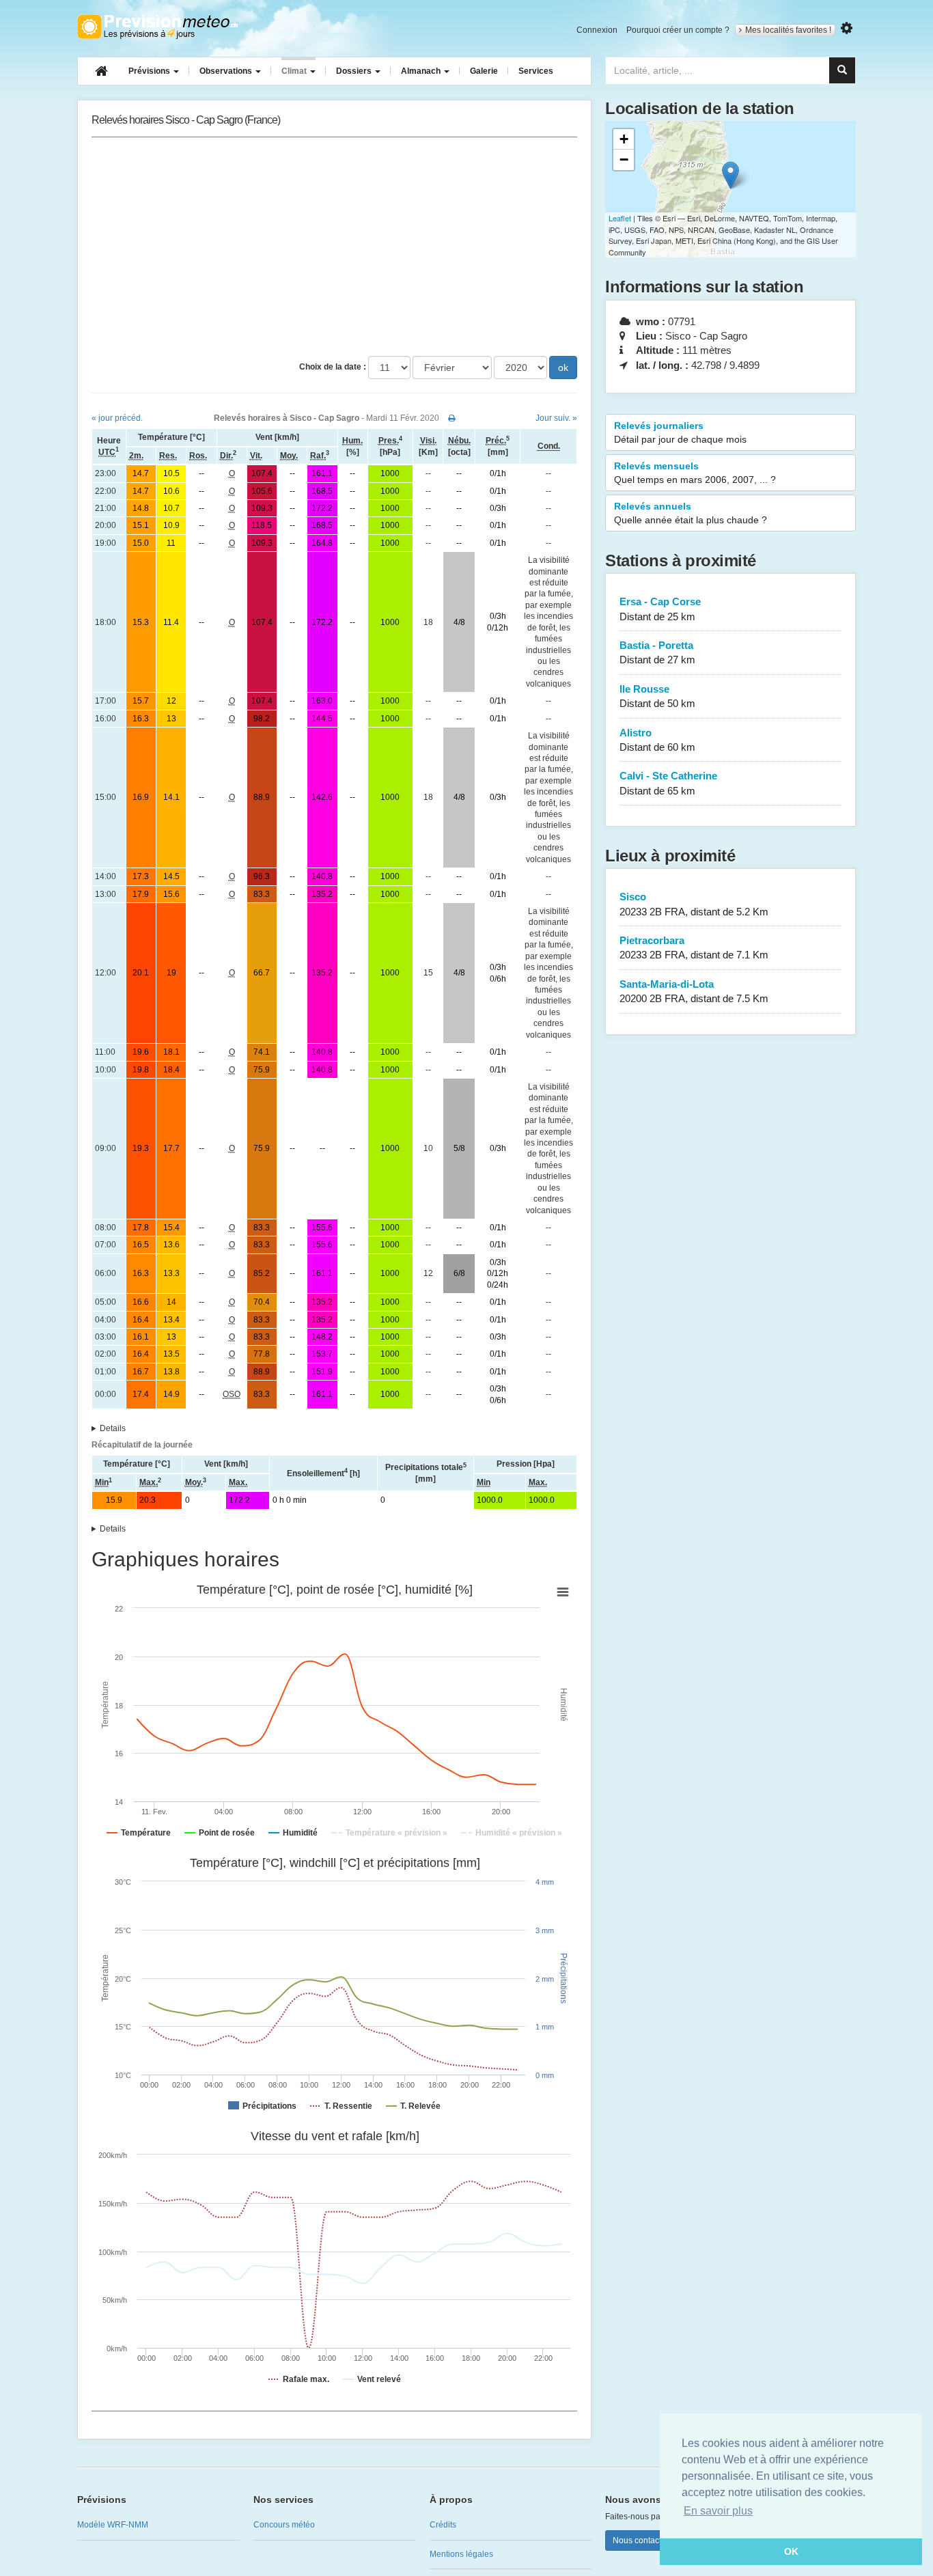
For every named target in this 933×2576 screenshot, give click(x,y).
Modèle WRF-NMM (113, 2525)
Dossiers (355, 71)
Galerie (484, 71)
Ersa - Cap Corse (660, 609)
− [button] (624, 160)
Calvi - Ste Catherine (668, 783)
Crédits (443, 2525)
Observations (227, 71)
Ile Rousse (657, 696)
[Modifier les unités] (847, 28)
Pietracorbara (694, 947)
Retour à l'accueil (157, 27)
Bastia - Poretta (657, 652)
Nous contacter (641, 2540)
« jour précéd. (117, 418)
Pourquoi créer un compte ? (678, 30)
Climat (295, 71)
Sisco (694, 904)
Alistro (657, 740)
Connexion (597, 30)
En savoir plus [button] (718, 2511)
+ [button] (624, 139)
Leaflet (620, 218)
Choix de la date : (333, 367)
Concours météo (284, 2525)
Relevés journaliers (680, 432)
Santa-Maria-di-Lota (694, 991)
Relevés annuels (691, 513)
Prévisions (150, 71)
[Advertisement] (334, 247)
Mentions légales (461, 2554)
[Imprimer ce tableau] (452, 418)
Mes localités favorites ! (788, 30)
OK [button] (791, 2551)
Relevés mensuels (695, 473)
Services (536, 71)
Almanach (422, 71)
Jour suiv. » (556, 418)
